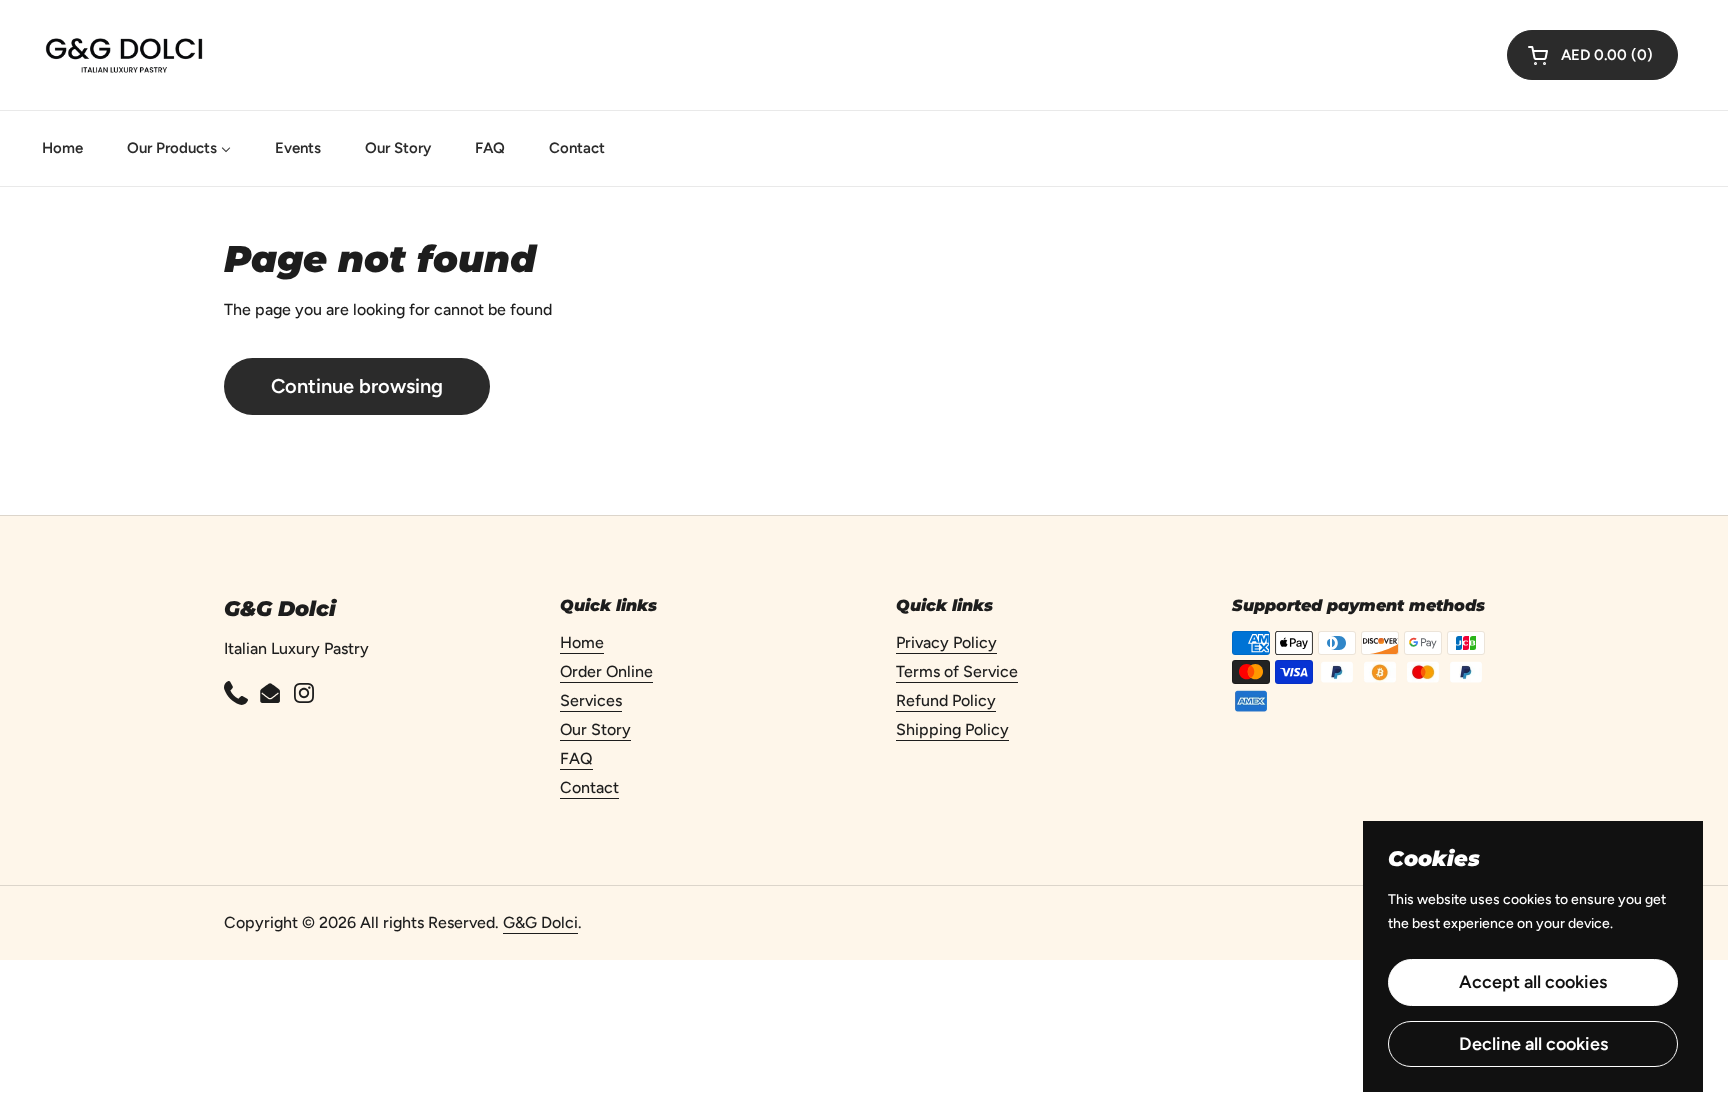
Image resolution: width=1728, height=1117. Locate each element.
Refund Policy (946, 700)
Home (582, 642)
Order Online (606, 671)
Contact (589, 787)
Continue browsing (357, 386)
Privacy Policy (946, 642)
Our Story (595, 729)
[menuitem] (62, 148)
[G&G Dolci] (124, 55)
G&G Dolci (540, 922)
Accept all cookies (1533, 982)
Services (591, 700)
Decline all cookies (1533, 1044)
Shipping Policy (952, 729)
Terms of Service (957, 671)
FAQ (576, 758)
